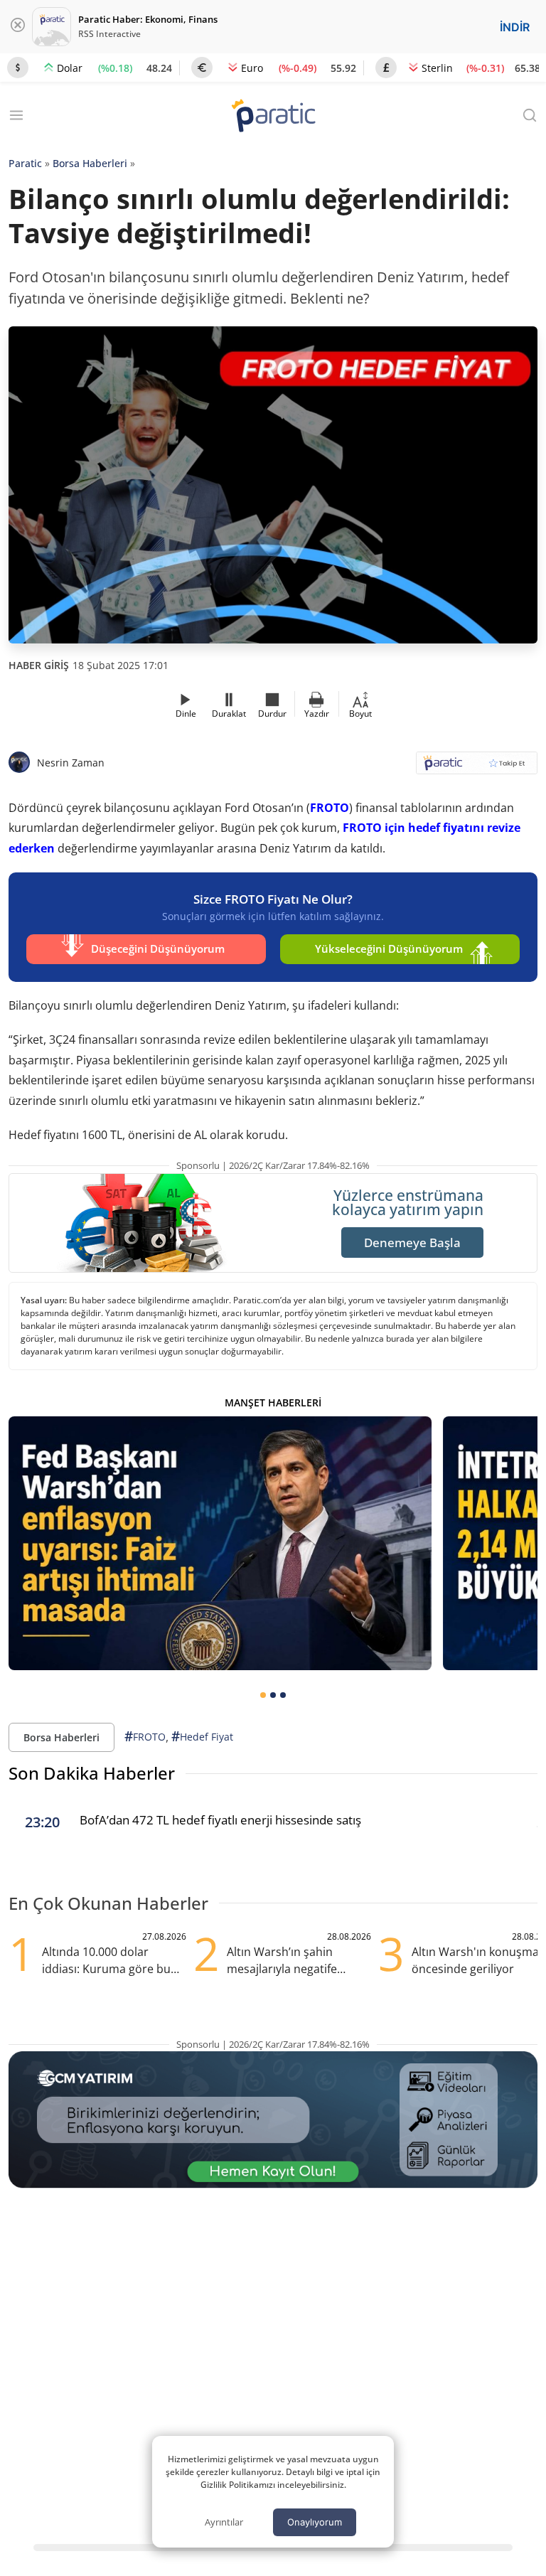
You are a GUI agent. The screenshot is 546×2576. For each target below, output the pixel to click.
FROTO (330, 808)
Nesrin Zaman (71, 763)
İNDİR (515, 27)
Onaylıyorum (315, 2522)
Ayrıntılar (224, 2522)
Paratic (25, 163)
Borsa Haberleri (90, 163)
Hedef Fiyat (202, 1736)
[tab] (263, 1695)
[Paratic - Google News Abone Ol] (477, 768)
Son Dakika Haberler (92, 1773)
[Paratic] (273, 117)
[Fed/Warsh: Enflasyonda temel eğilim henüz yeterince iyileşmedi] (220, 1543)
